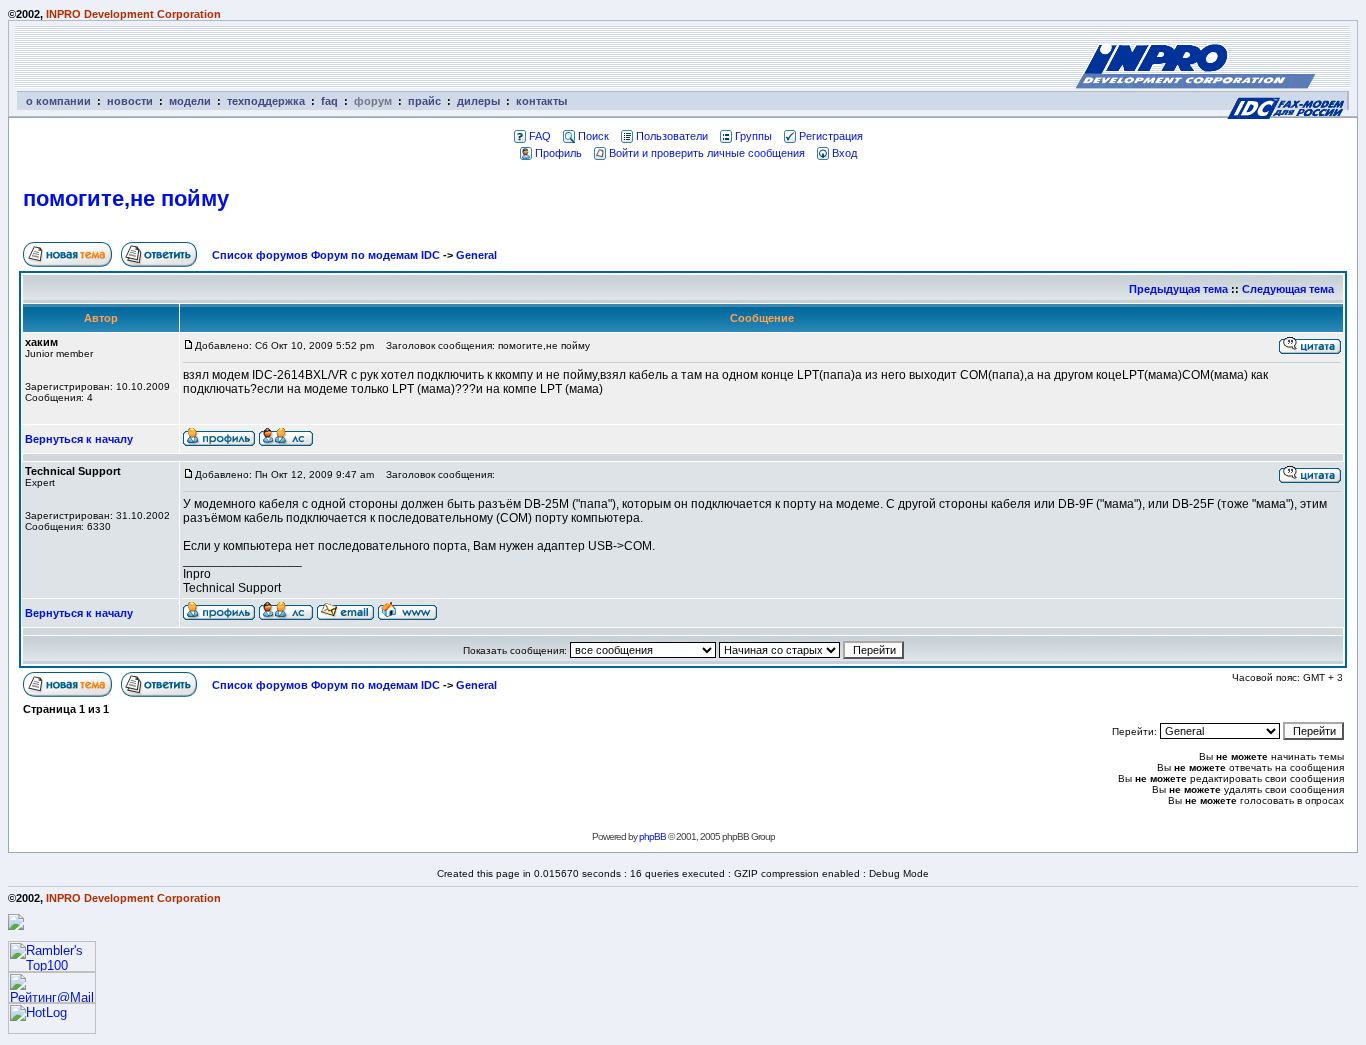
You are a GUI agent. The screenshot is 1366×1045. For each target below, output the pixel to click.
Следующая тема (1288, 289)
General (476, 255)
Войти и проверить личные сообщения (707, 153)
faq (329, 101)
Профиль (558, 153)
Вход (844, 153)
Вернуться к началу (79, 439)
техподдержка (266, 101)
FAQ (540, 136)
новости (130, 101)
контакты (541, 101)
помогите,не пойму (126, 198)
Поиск (593, 136)
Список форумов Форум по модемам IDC (326, 255)
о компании (58, 101)
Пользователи (672, 136)
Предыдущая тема (1178, 289)
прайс (424, 101)
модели (190, 101)
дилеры (478, 101)
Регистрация (831, 136)
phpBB (652, 836)
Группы (753, 136)
